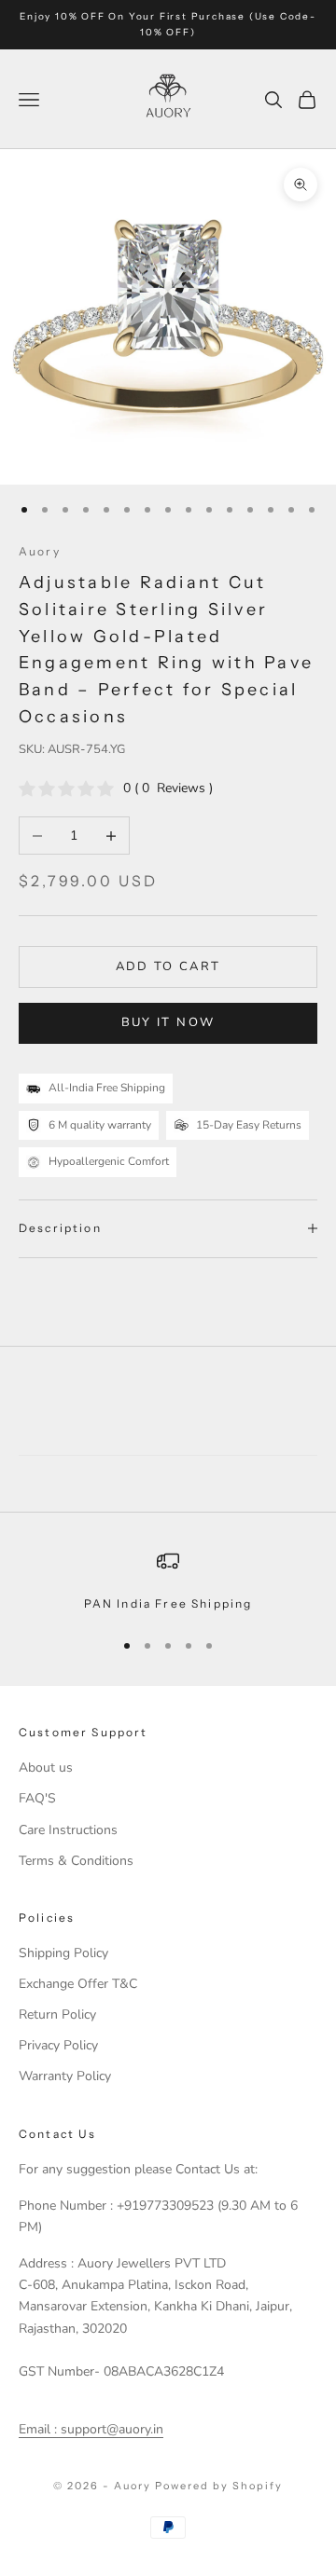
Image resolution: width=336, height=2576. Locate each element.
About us (46, 1768)
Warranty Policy (65, 2076)
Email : (38, 2429)
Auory (40, 551)
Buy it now (168, 1022)
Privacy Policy (58, 2045)
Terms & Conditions (76, 1861)
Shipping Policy (63, 1953)
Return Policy (57, 2014)
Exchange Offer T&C (78, 1984)
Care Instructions (68, 1830)
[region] (168, 1582)
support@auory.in (110, 2429)
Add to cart (168, 966)
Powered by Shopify (219, 2486)
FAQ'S (37, 1798)
